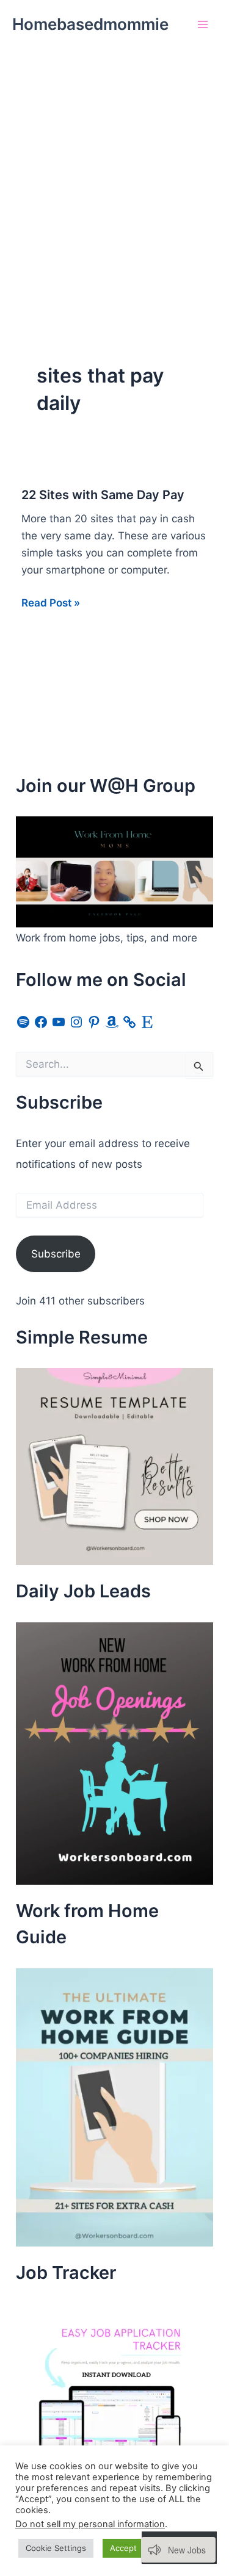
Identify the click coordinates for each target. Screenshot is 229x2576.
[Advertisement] (114, 169)
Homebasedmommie (90, 24)
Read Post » (51, 604)
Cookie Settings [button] (56, 2548)
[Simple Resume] (114, 1466)
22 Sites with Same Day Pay (103, 495)
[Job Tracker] (107, 2394)
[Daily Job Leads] (114, 1752)
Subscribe (56, 1254)
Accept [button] (123, 2548)
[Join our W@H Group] (114, 871)
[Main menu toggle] (203, 24)
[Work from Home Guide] (114, 2107)
